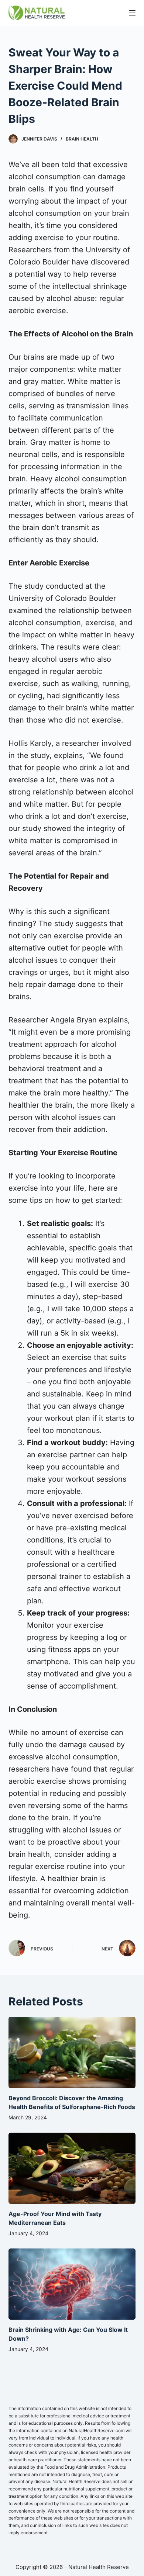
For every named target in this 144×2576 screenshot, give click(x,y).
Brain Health (82, 139)
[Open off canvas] (132, 13)
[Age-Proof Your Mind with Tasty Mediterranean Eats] (72, 2168)
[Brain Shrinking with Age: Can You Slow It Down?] (72, 2284)
